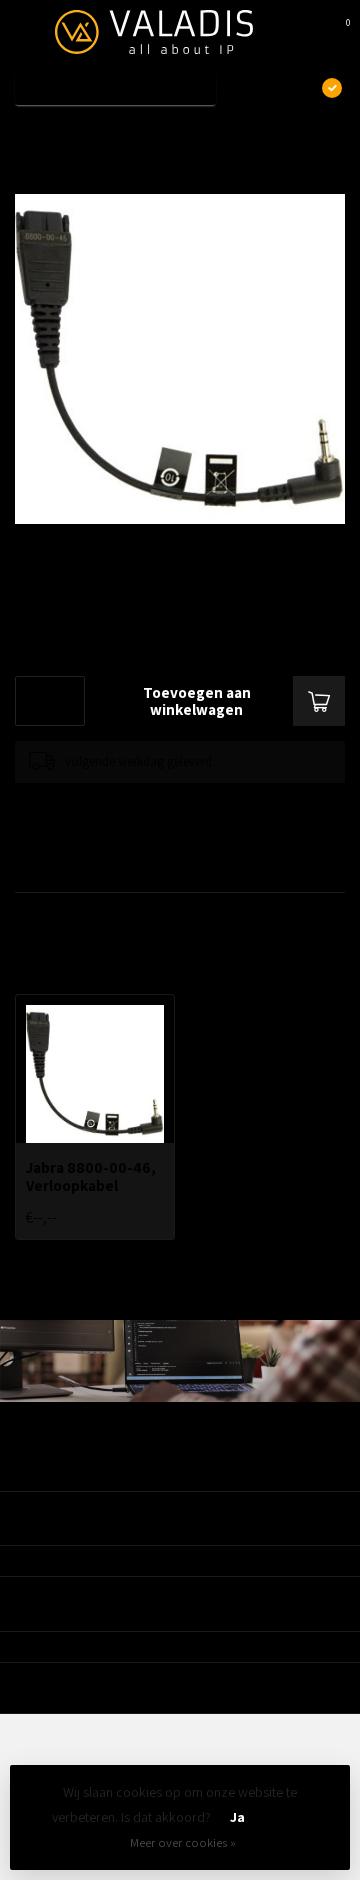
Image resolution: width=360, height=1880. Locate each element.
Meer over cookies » (183, 1842)
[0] (334, 32)
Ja (237, 1817)
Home (32, 133)
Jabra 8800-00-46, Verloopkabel (171, 133)
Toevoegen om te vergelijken (92, 802)
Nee (286, 1817)
